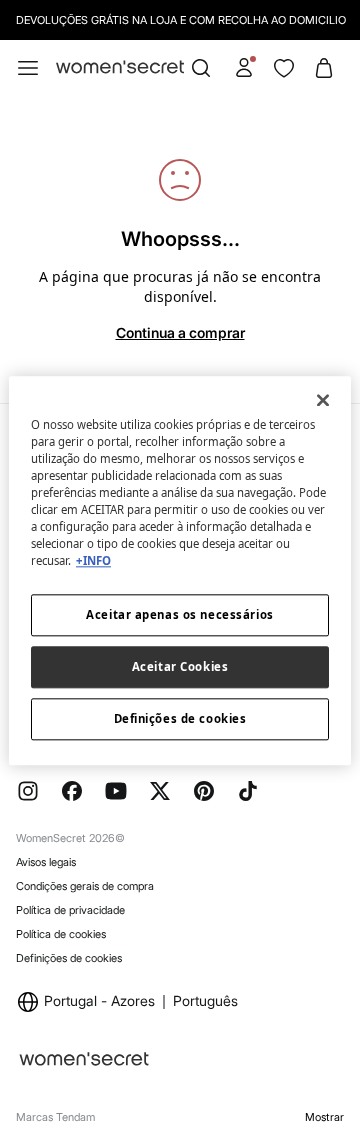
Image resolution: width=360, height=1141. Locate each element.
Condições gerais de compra (85, 886)
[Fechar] (323, 400)
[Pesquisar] (201, 68)
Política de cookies (61, 934)
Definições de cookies (69, 958)
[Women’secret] (120, 68)
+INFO (93, 560)
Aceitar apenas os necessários (180, 614)
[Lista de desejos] (284, 68)
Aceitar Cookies (180, 666)
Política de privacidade (70, 910)
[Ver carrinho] (324, 68)
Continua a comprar (180, 332)
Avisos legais (46, 862)
